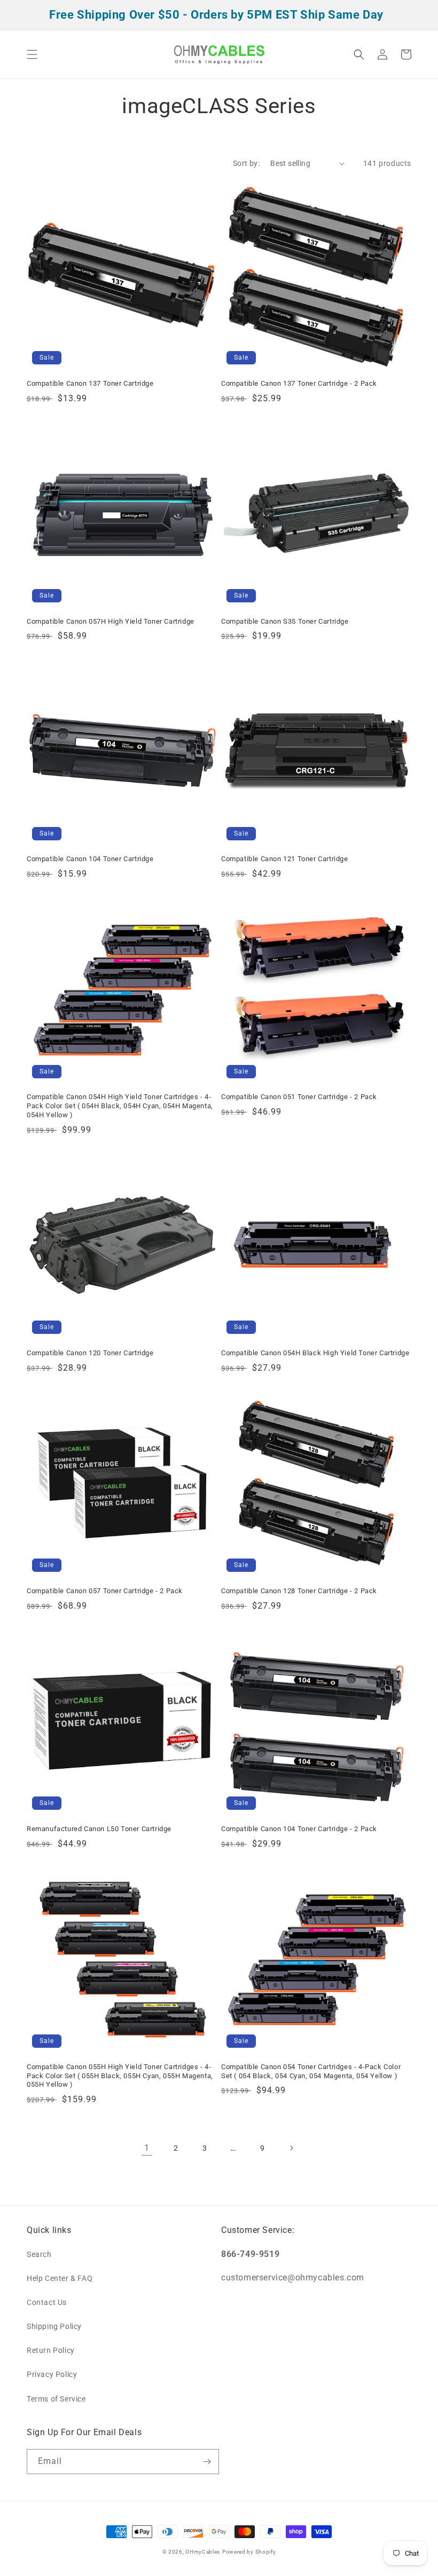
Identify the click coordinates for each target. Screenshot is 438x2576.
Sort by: (246, 163)
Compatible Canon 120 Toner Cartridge (90, 1353)
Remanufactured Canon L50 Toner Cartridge (99, 1829)
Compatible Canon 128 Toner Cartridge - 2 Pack (299, 1591)
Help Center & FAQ (60, 2278)
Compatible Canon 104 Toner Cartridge (90, 859)
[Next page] (291, 2148)
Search (39, 2254)
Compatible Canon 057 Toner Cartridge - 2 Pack (105, 1591)
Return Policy (51, 2350)
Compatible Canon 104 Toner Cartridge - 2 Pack (299, 1829)
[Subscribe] (207, 2462)
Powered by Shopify (249, 2552)
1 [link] (147, 2148)
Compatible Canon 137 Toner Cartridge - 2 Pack (299, 383)
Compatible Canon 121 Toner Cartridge (285, 859)
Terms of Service (56, 2399)
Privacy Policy (52, 2374)
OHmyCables (203, 2552)
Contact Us (47, 2302)
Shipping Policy (54, 2326)
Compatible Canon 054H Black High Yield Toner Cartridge (315, 1353)
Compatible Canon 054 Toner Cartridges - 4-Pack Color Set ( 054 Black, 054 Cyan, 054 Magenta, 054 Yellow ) (311, 2071)
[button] (32, 54)
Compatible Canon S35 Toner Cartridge (285, 621)
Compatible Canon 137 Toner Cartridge (90, 383)
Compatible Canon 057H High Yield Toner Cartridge (111, 621)
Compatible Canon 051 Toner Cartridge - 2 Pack (299, 1097)
